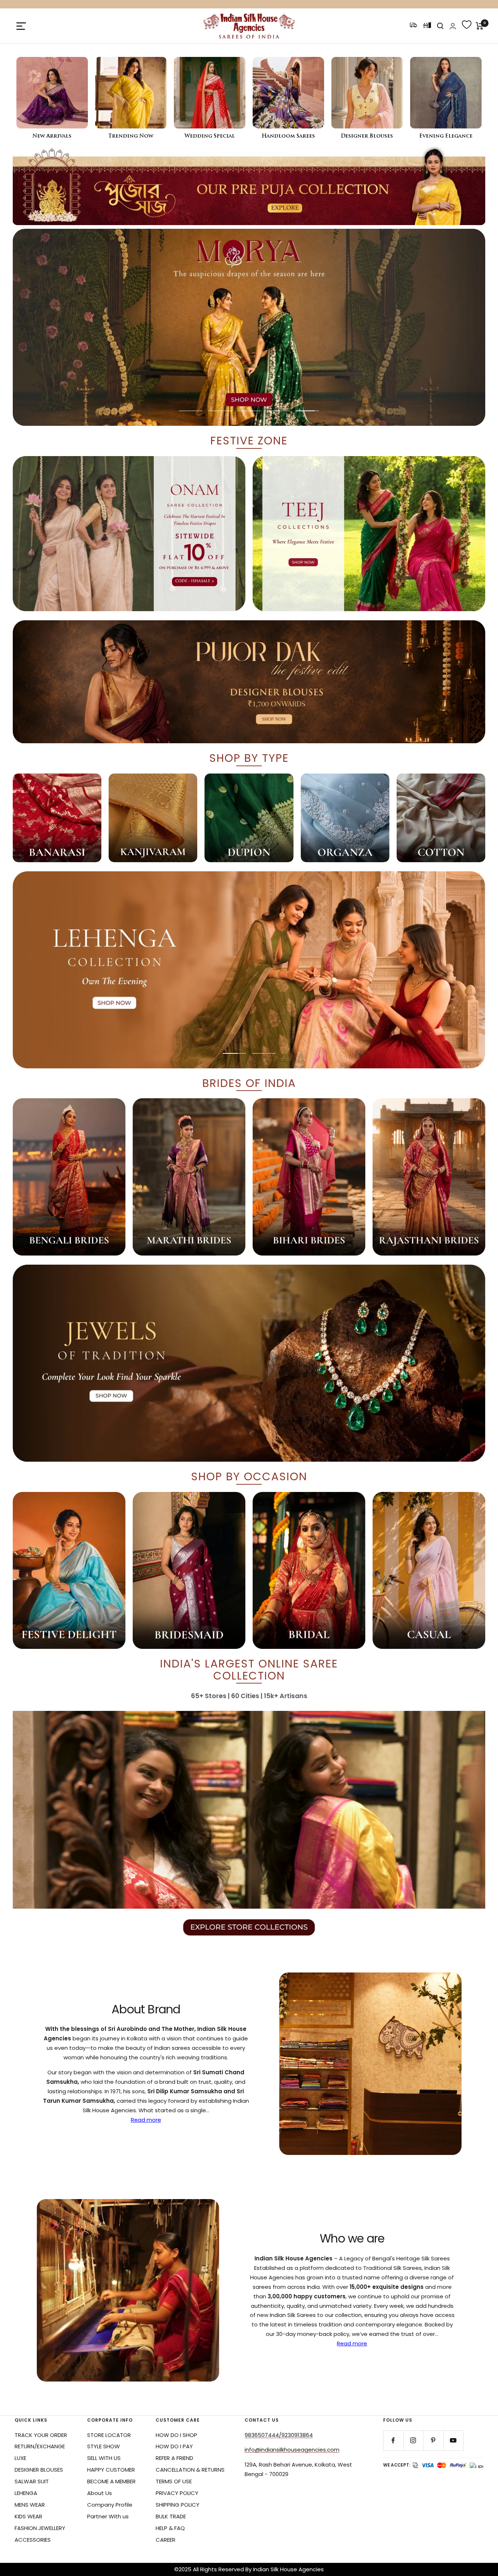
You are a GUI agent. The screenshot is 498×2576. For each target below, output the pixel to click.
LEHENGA (26, 2493)
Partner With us (108, 2516)
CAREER (166, 2540)
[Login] (453, 26)
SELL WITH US (104, 2458)
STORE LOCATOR (109, 2435)
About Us (100, 2493)
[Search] (440, 26)
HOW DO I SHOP (176, 2435)
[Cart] (480, 26)
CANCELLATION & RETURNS (190, 2470)
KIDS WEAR (28, 2516)
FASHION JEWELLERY (40, 2528)
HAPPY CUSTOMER (111, 2470)
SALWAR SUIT (32, 2481)
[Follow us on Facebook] (393, 2440)
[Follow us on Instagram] (413, 2440)
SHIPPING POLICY (178, 2505)
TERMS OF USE (174, 2481)
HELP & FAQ (170, 2528)
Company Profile (110, 2505)
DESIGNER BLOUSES (39, 2470)
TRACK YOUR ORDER (41, 2435)
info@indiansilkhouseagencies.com (292, 2450)
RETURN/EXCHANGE (40, 2446)
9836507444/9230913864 (279, 2435)
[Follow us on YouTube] (453, 2440)
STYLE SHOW (104, 2446)
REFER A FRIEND (174, 2458)
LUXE (20, 2458)
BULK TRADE (171, 2516)
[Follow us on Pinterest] (433, 2440)
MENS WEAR (30, 2505)
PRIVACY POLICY (177, 2493)
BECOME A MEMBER (111, 2481)
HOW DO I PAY (174, 2446)
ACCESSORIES (33, 2540)
